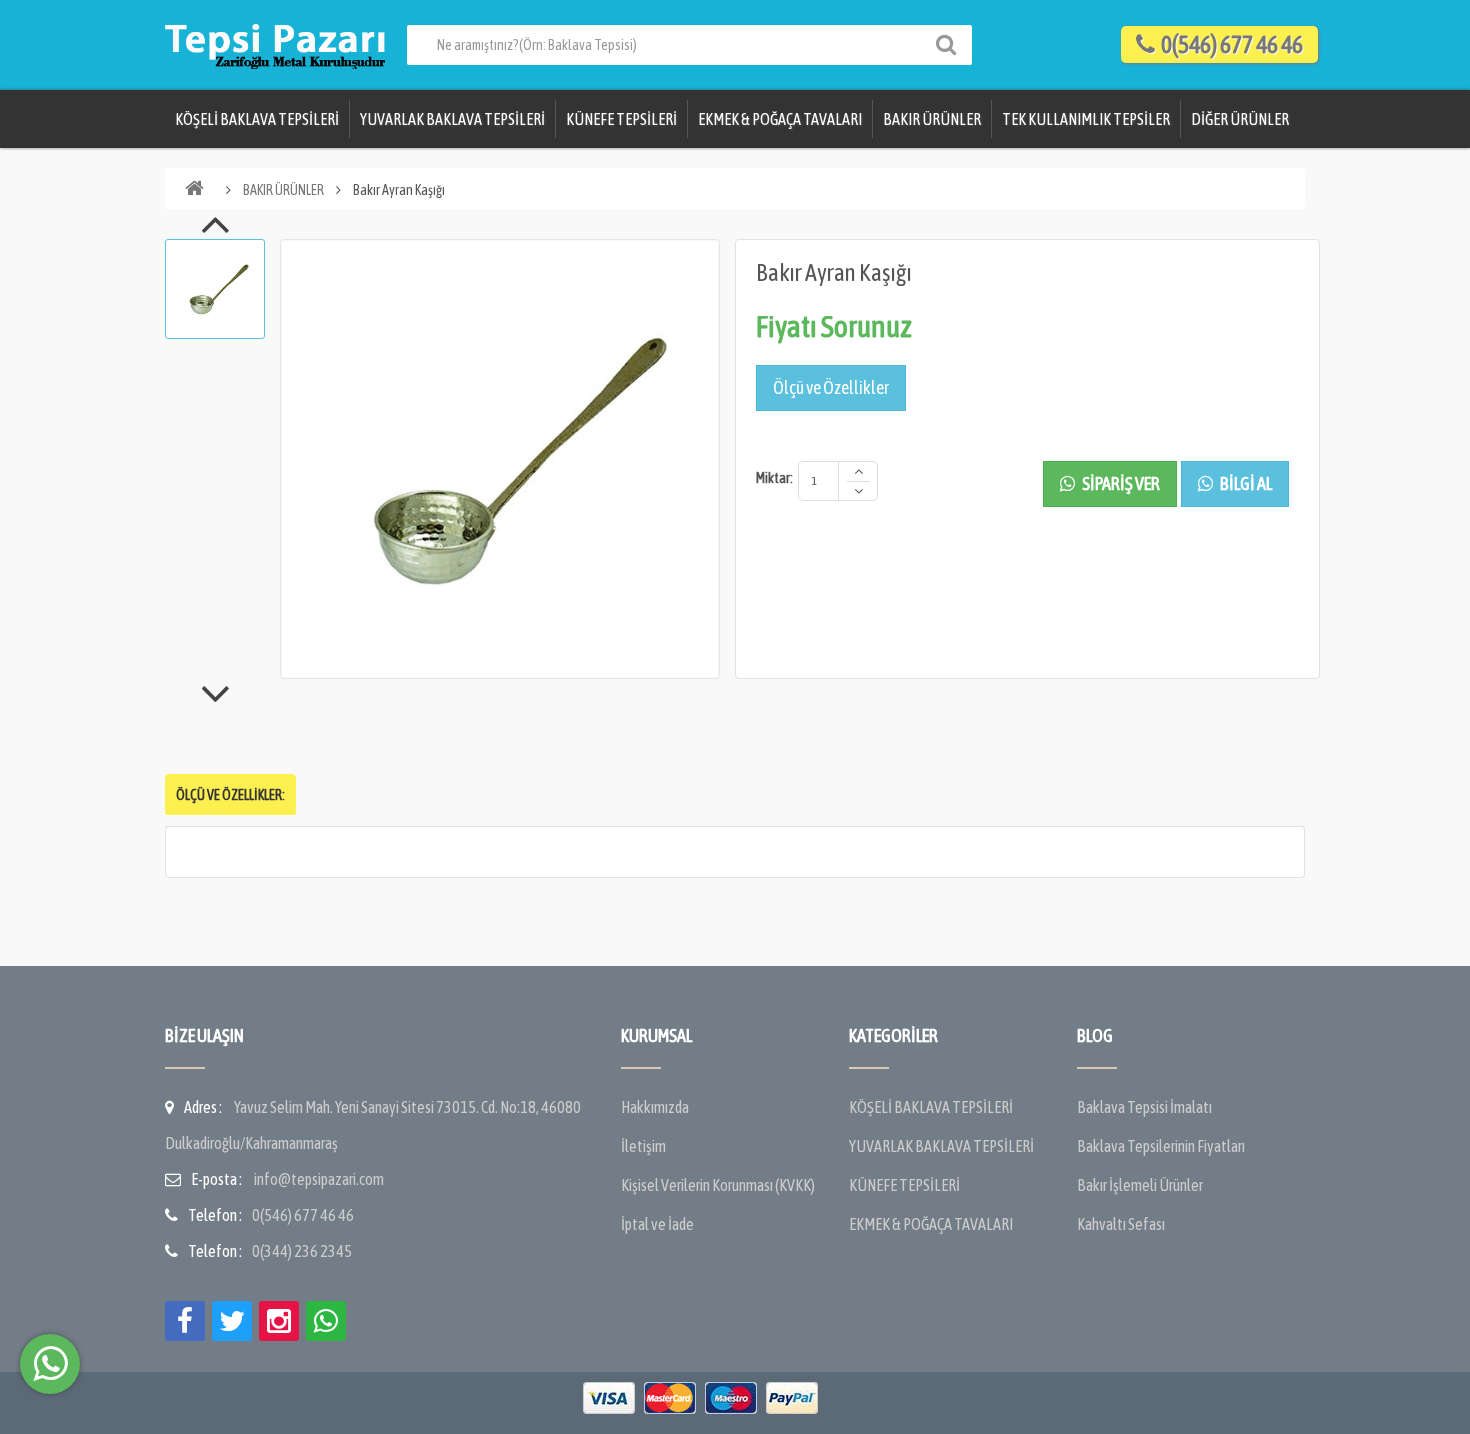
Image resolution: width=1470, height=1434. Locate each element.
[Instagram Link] (279, 1321)
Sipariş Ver (1120, 483)
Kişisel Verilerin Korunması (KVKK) (718, 1185)
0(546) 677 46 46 (303, 1215)
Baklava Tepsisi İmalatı (1144, 1107)
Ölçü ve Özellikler (831, 387)
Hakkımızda (655, 1107)
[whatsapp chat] (50, 1364)
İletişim (643, 1146)
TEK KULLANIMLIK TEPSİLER (1086, 119)
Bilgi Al (1245, 483)
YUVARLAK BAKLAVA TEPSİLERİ (452, 119)
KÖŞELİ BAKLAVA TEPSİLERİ (257, 119)
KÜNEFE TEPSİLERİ (621, 119)
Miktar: (774, 478)
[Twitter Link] (232, 1321)
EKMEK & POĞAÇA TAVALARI (780, 119)
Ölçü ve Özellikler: (230, 795)
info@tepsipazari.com (319, 1179)
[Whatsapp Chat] (326, 1321)
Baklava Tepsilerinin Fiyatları (1161, 1146)
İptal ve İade (657, 1224)
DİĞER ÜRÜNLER (1240, 119)
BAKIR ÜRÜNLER (932, 119)
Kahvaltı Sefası (1121, 1224)
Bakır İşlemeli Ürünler (1140, 1185)
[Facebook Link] (185, 1321)
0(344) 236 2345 (302, 1251)
